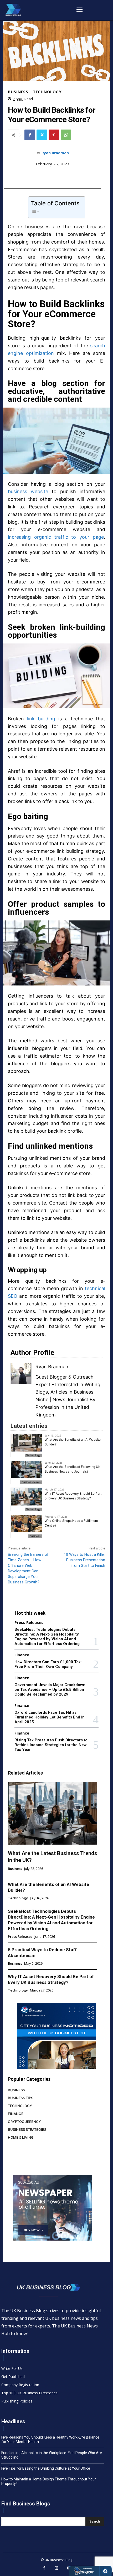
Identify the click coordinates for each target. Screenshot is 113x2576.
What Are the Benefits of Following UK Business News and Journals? (73, 1469)
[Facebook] (30, 135)
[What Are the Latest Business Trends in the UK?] (53, 1813)
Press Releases (29, 1623)
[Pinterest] (54, 135)
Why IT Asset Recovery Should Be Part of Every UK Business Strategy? (73, 1496)
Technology (47, 92)
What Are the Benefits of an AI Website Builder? (73, 1442)
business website (28, 491)
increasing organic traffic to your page (56, 537)
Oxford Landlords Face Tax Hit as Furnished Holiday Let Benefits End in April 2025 (50, 1717)
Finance (22, 1655)
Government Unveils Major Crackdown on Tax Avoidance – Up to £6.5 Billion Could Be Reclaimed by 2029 (50, 1690)
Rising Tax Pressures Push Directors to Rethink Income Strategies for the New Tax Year (51, 1745)
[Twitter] (42, 135)
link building (41, 719)
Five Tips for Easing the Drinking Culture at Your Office (46, 2468)
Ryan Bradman (55, 153)
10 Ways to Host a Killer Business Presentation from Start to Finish (84, 1560)
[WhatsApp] (66, 135)
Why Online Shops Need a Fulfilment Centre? (71, 1523)
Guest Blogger (51, 1377)
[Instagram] (56, 2568)
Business (18, 92)
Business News (31, 1482)
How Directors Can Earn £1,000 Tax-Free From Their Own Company (48, 1664)
